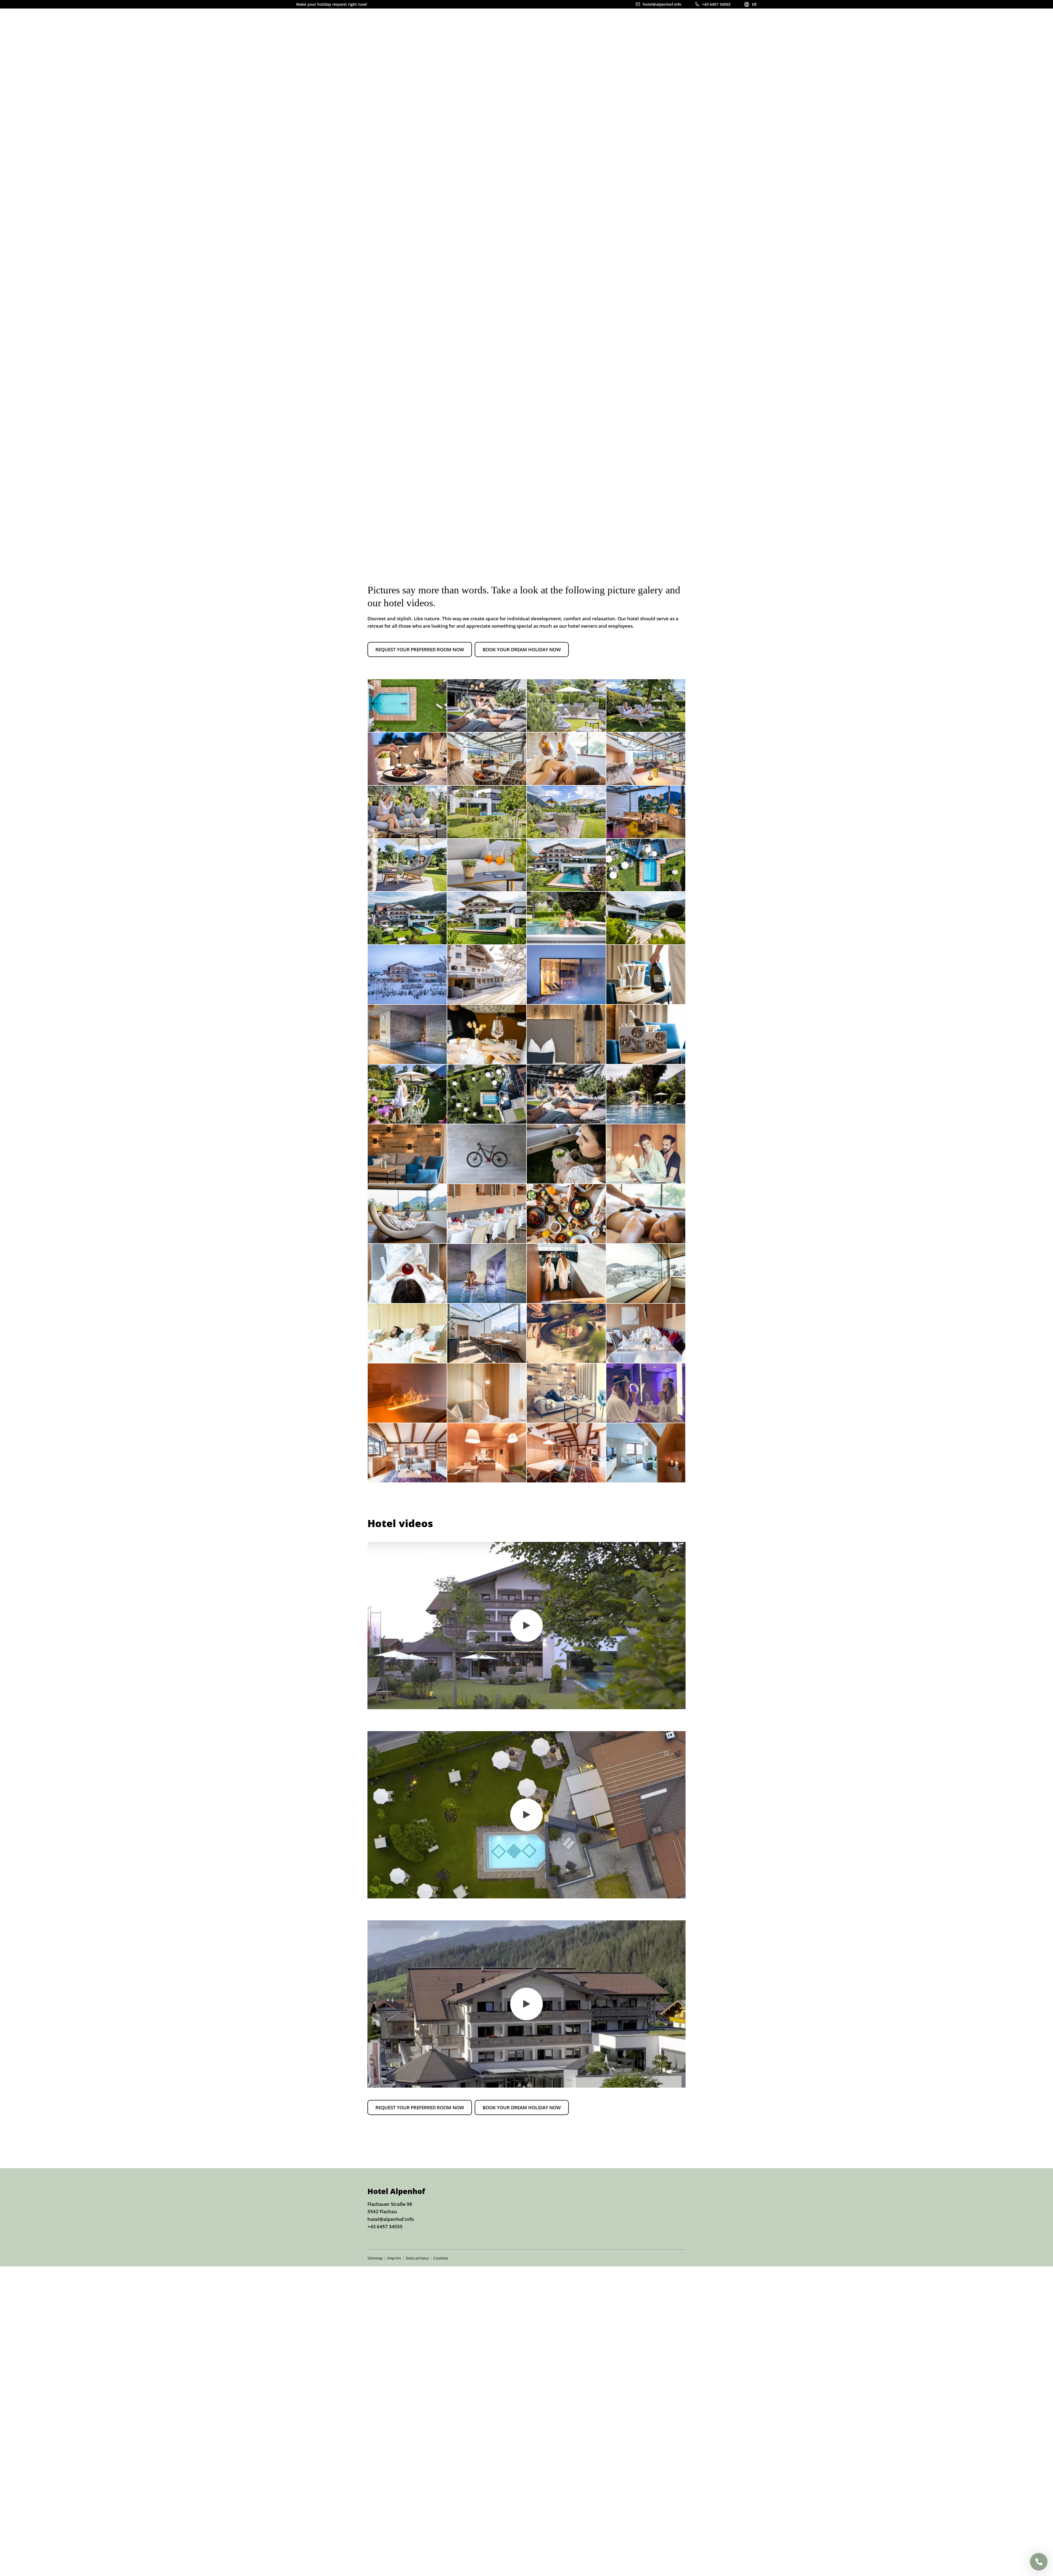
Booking (737, 27)
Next (986, 534)
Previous (978, 534)
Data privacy (417, 2258)
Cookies (441, 2258)
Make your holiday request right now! (332, 4)
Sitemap (375, 2258)
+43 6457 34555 (385, 2227)
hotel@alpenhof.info (391, 2219)
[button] (420, 650)
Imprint (394, 2258)
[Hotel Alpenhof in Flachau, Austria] (326, 33)
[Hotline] (1039, 2562)
